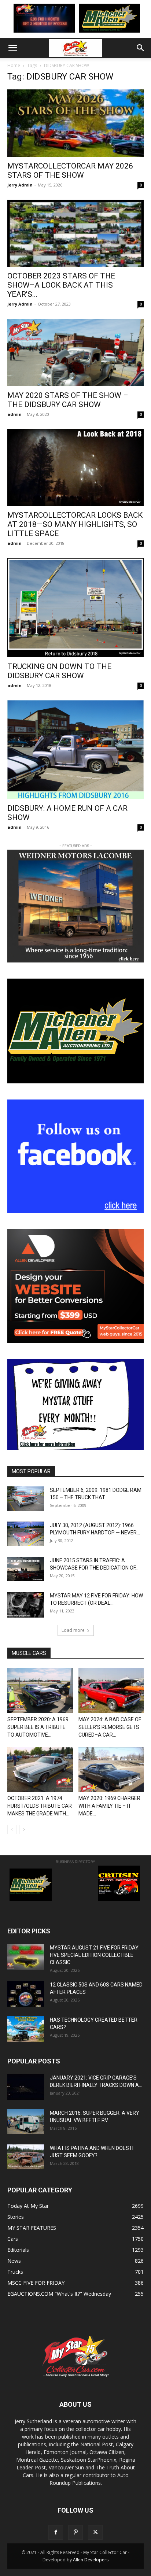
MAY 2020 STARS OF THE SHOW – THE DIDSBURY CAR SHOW (68, 400)
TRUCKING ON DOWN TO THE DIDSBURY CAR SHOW (59, 671)
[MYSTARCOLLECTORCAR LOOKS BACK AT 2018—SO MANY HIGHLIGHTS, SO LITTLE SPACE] (75, 467)
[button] (12, 48)
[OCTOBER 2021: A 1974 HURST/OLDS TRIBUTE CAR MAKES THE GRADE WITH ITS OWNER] (40, 1769)
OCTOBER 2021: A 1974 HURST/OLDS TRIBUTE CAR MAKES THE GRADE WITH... (40, 1806)
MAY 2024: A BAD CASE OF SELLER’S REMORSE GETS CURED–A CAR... (110, 1727)
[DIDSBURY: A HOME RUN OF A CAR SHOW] (75, 750)
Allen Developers (91, 2560)
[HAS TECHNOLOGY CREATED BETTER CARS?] (26, 2029)
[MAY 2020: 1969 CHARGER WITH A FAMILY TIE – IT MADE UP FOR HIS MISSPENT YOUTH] (111, 1769)
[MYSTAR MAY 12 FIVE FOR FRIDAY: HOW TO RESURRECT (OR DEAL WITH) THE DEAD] (26, 1605)
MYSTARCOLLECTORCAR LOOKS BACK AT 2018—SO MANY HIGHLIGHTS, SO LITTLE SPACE (75, 524)
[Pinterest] (75, 2532)
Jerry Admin (20, 185)
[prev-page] (12, 1830)
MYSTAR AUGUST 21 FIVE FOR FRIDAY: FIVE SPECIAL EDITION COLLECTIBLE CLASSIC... (95, 1955)
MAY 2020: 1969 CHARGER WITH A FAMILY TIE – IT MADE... (109, 1806)
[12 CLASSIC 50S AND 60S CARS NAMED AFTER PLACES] (26, 1994)
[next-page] (24, 1830)
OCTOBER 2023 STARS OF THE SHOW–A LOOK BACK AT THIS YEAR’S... (61, 285)
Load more (73, 1630)
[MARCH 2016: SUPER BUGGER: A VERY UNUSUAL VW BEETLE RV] (26, 2121)
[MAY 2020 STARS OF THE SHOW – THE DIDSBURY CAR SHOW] (75, 352)
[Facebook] (56, 2532)
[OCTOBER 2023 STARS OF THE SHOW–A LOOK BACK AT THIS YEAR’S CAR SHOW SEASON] (75, 233)
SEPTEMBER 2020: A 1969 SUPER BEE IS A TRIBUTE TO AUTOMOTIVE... (38, 1727)
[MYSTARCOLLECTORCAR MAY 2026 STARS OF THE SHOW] (75, 123)
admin (14, 414)
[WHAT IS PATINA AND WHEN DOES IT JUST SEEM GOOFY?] (26, 2157)
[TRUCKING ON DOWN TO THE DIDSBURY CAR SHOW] (75, 608)
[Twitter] (95, 2532)
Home (14, 65)
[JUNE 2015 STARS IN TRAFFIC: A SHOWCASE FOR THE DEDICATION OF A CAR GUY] (26, 1569)
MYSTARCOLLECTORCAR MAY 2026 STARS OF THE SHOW (70, 171)
